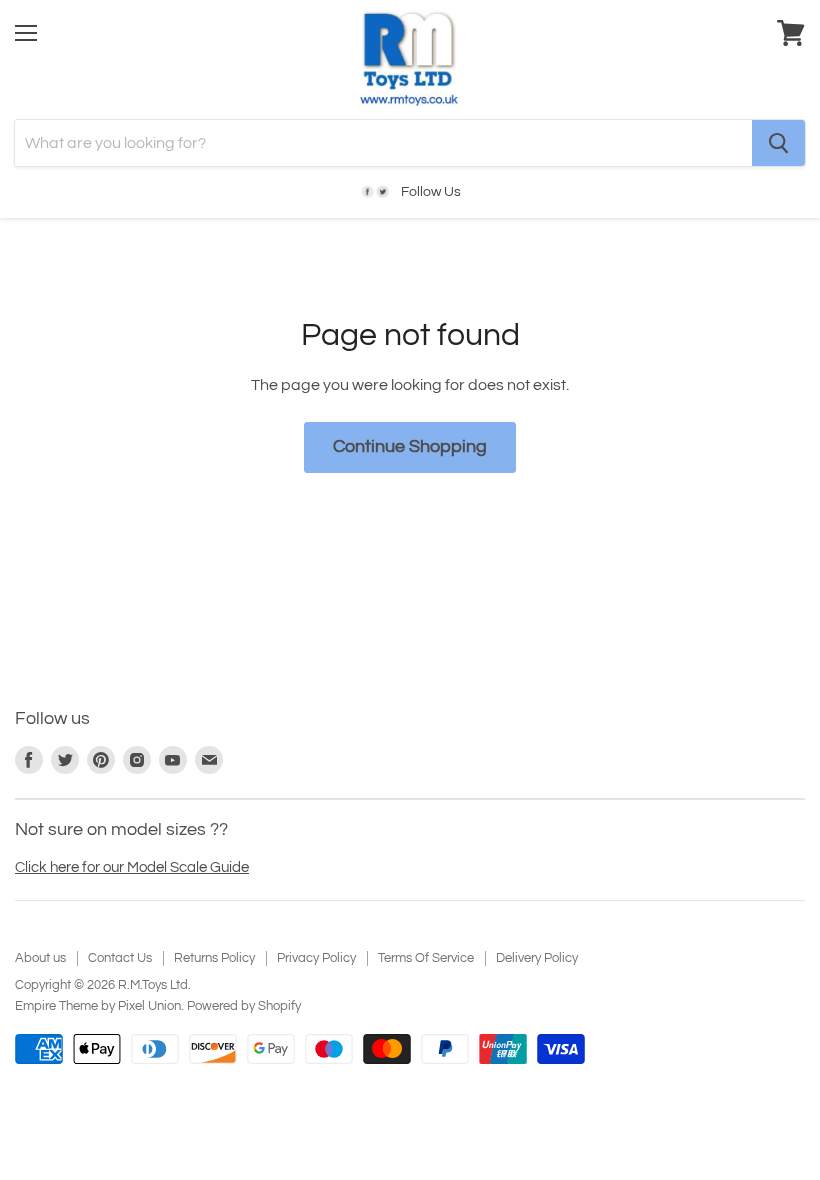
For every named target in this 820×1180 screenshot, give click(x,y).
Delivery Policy (537, 958)
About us (40, 958)
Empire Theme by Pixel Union (98, 1006)
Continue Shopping (410, 446)
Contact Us (120, 958)
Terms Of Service (426, 958)
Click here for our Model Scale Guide (132, 867)
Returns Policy (214, 958)
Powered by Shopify (244, 1006)
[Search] (778, 143)
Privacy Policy (316, 958)
